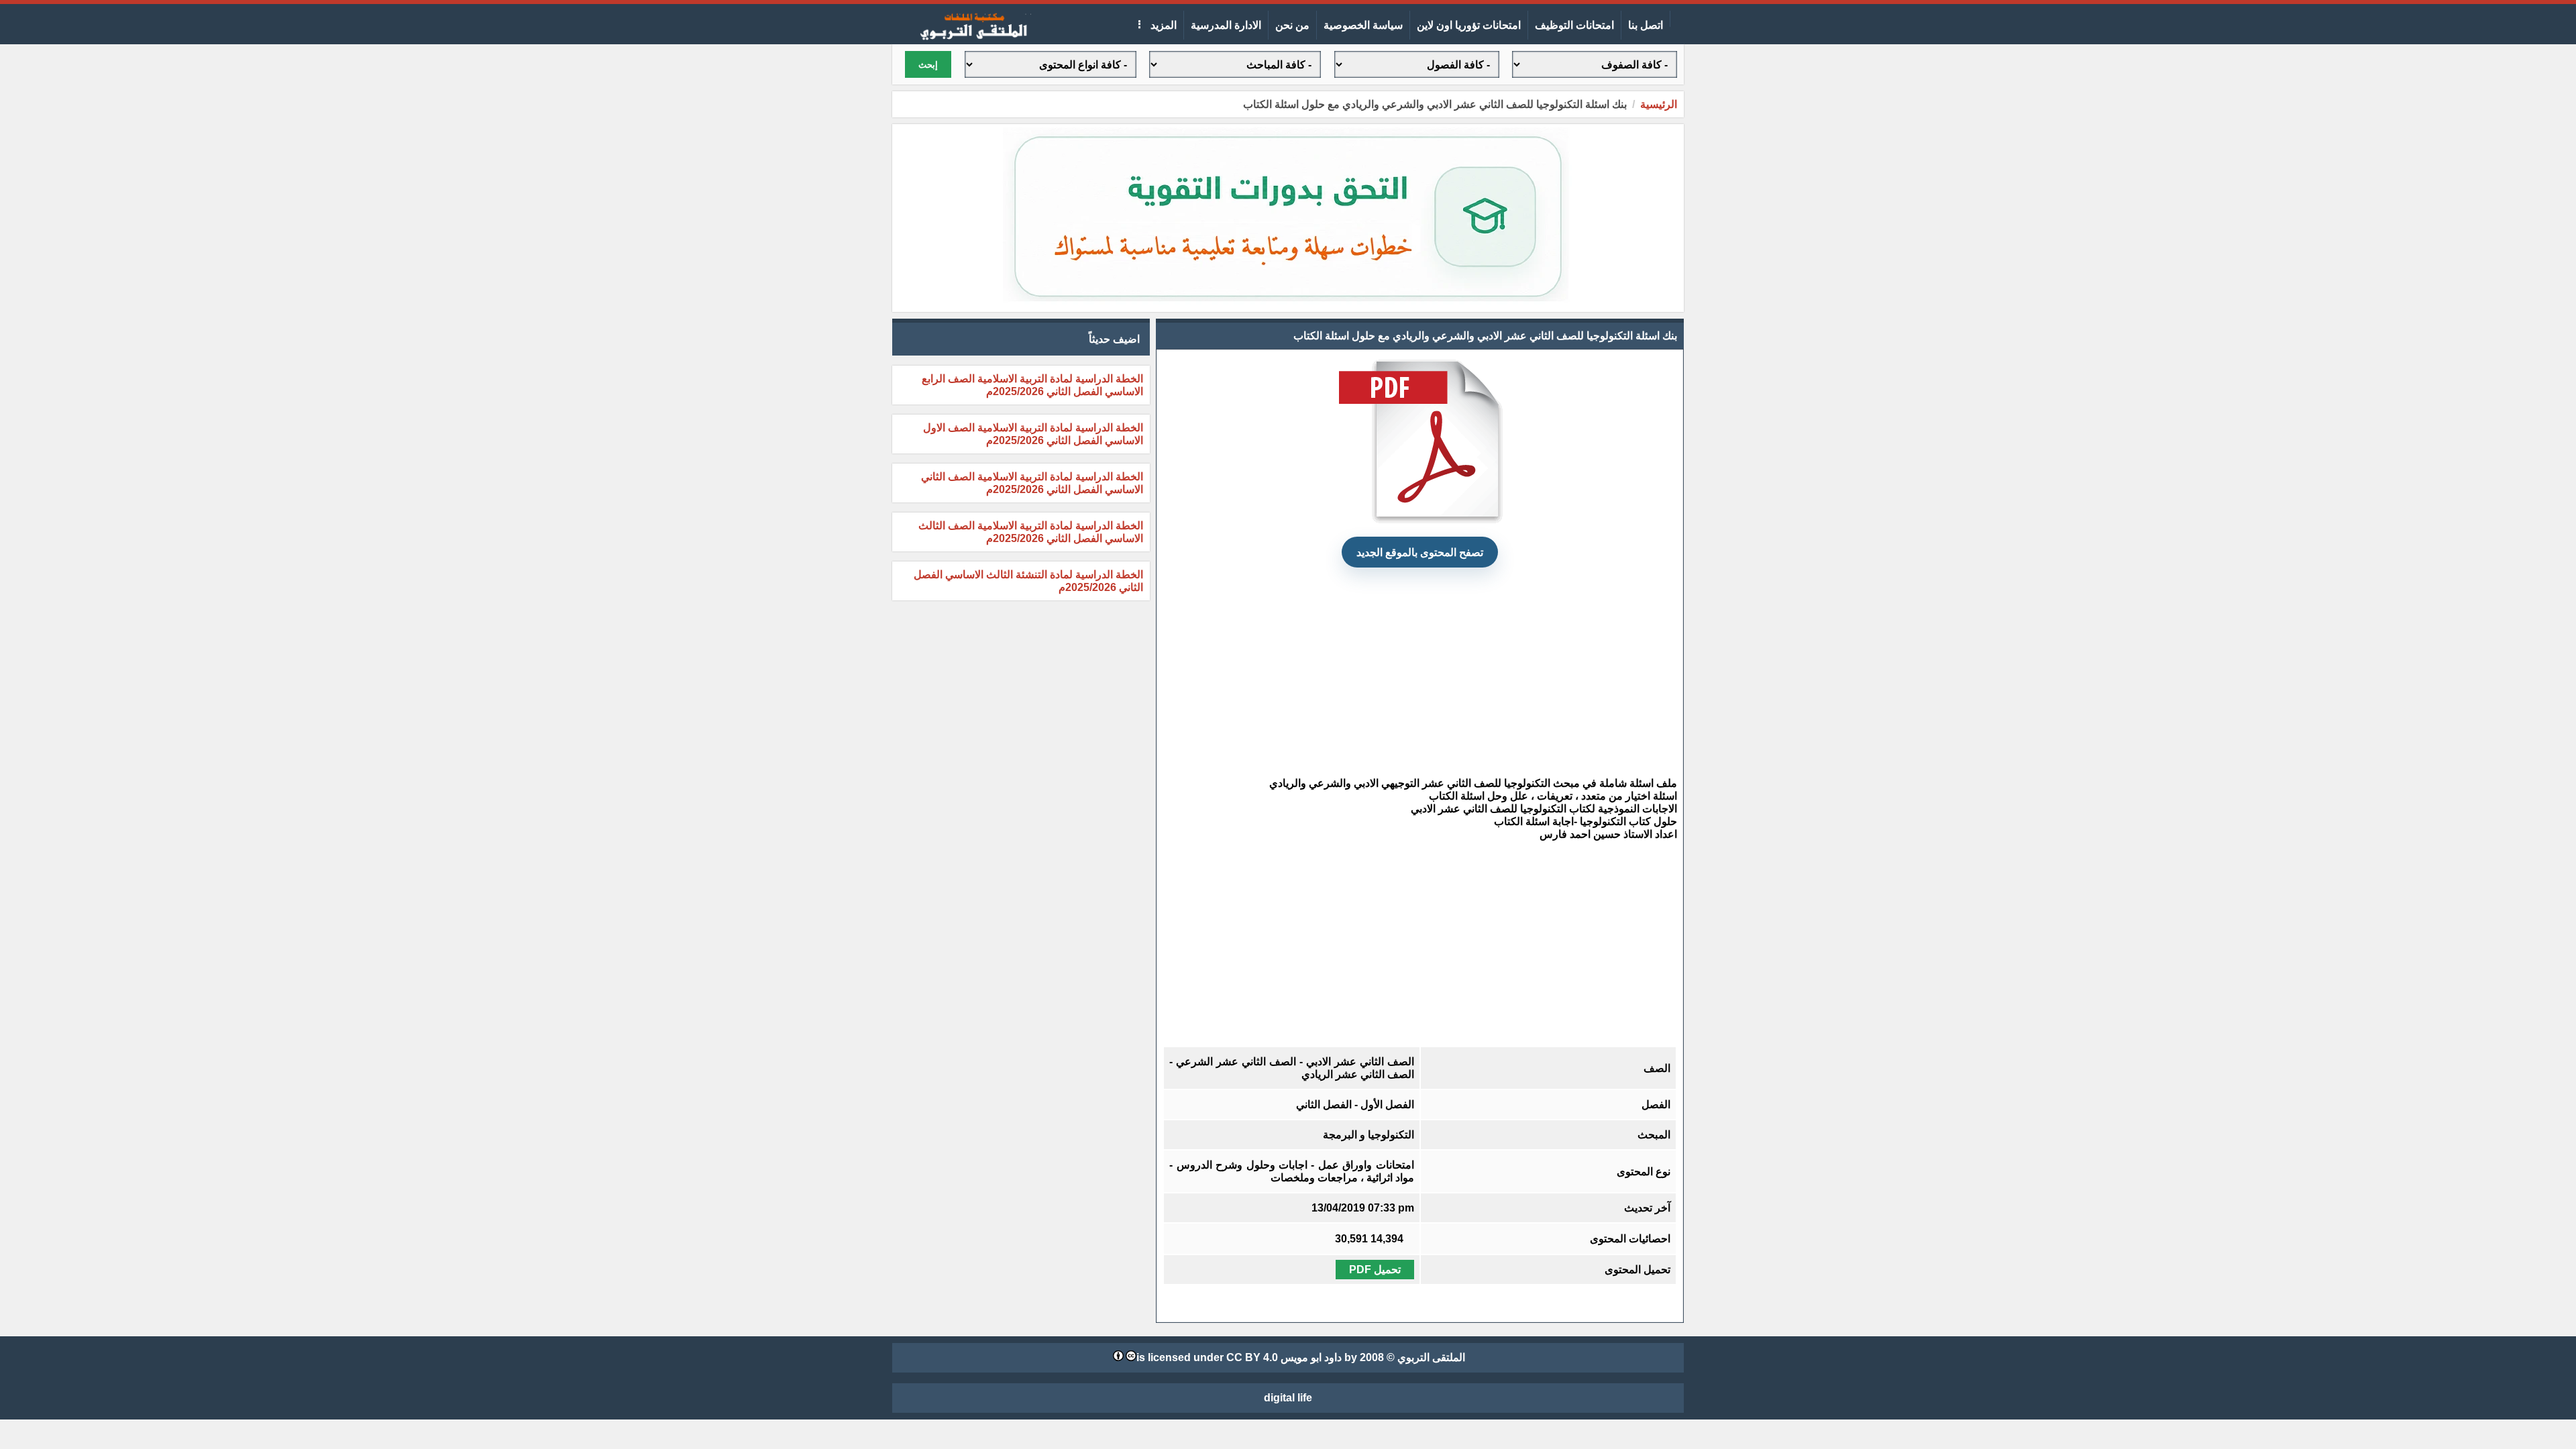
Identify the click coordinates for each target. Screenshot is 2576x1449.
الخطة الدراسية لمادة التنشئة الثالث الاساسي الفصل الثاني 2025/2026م (1028, 581)
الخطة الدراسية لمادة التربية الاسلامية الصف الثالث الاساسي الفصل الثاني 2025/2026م (1031, 532)
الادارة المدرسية (1226, 25)
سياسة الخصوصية (1363, 25)
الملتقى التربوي (1431, 1357)
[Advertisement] (1420, 672)
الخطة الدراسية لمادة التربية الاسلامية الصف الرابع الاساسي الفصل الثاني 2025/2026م (1032, 385)
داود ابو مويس (1311, 1357)
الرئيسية (1659, 104)
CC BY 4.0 (1252, 1357)
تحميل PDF (1375, 1270)
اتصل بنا (1646, 25)
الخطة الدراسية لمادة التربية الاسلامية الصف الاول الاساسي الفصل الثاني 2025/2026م (1033, 434)
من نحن (1292, 25)
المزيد (1162, 25)
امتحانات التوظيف (1574, 25)
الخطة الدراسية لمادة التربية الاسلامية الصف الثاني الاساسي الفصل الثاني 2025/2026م (1032, 483)
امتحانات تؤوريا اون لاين (1469, 25)
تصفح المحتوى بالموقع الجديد (1420, 552)
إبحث (928, 65)
